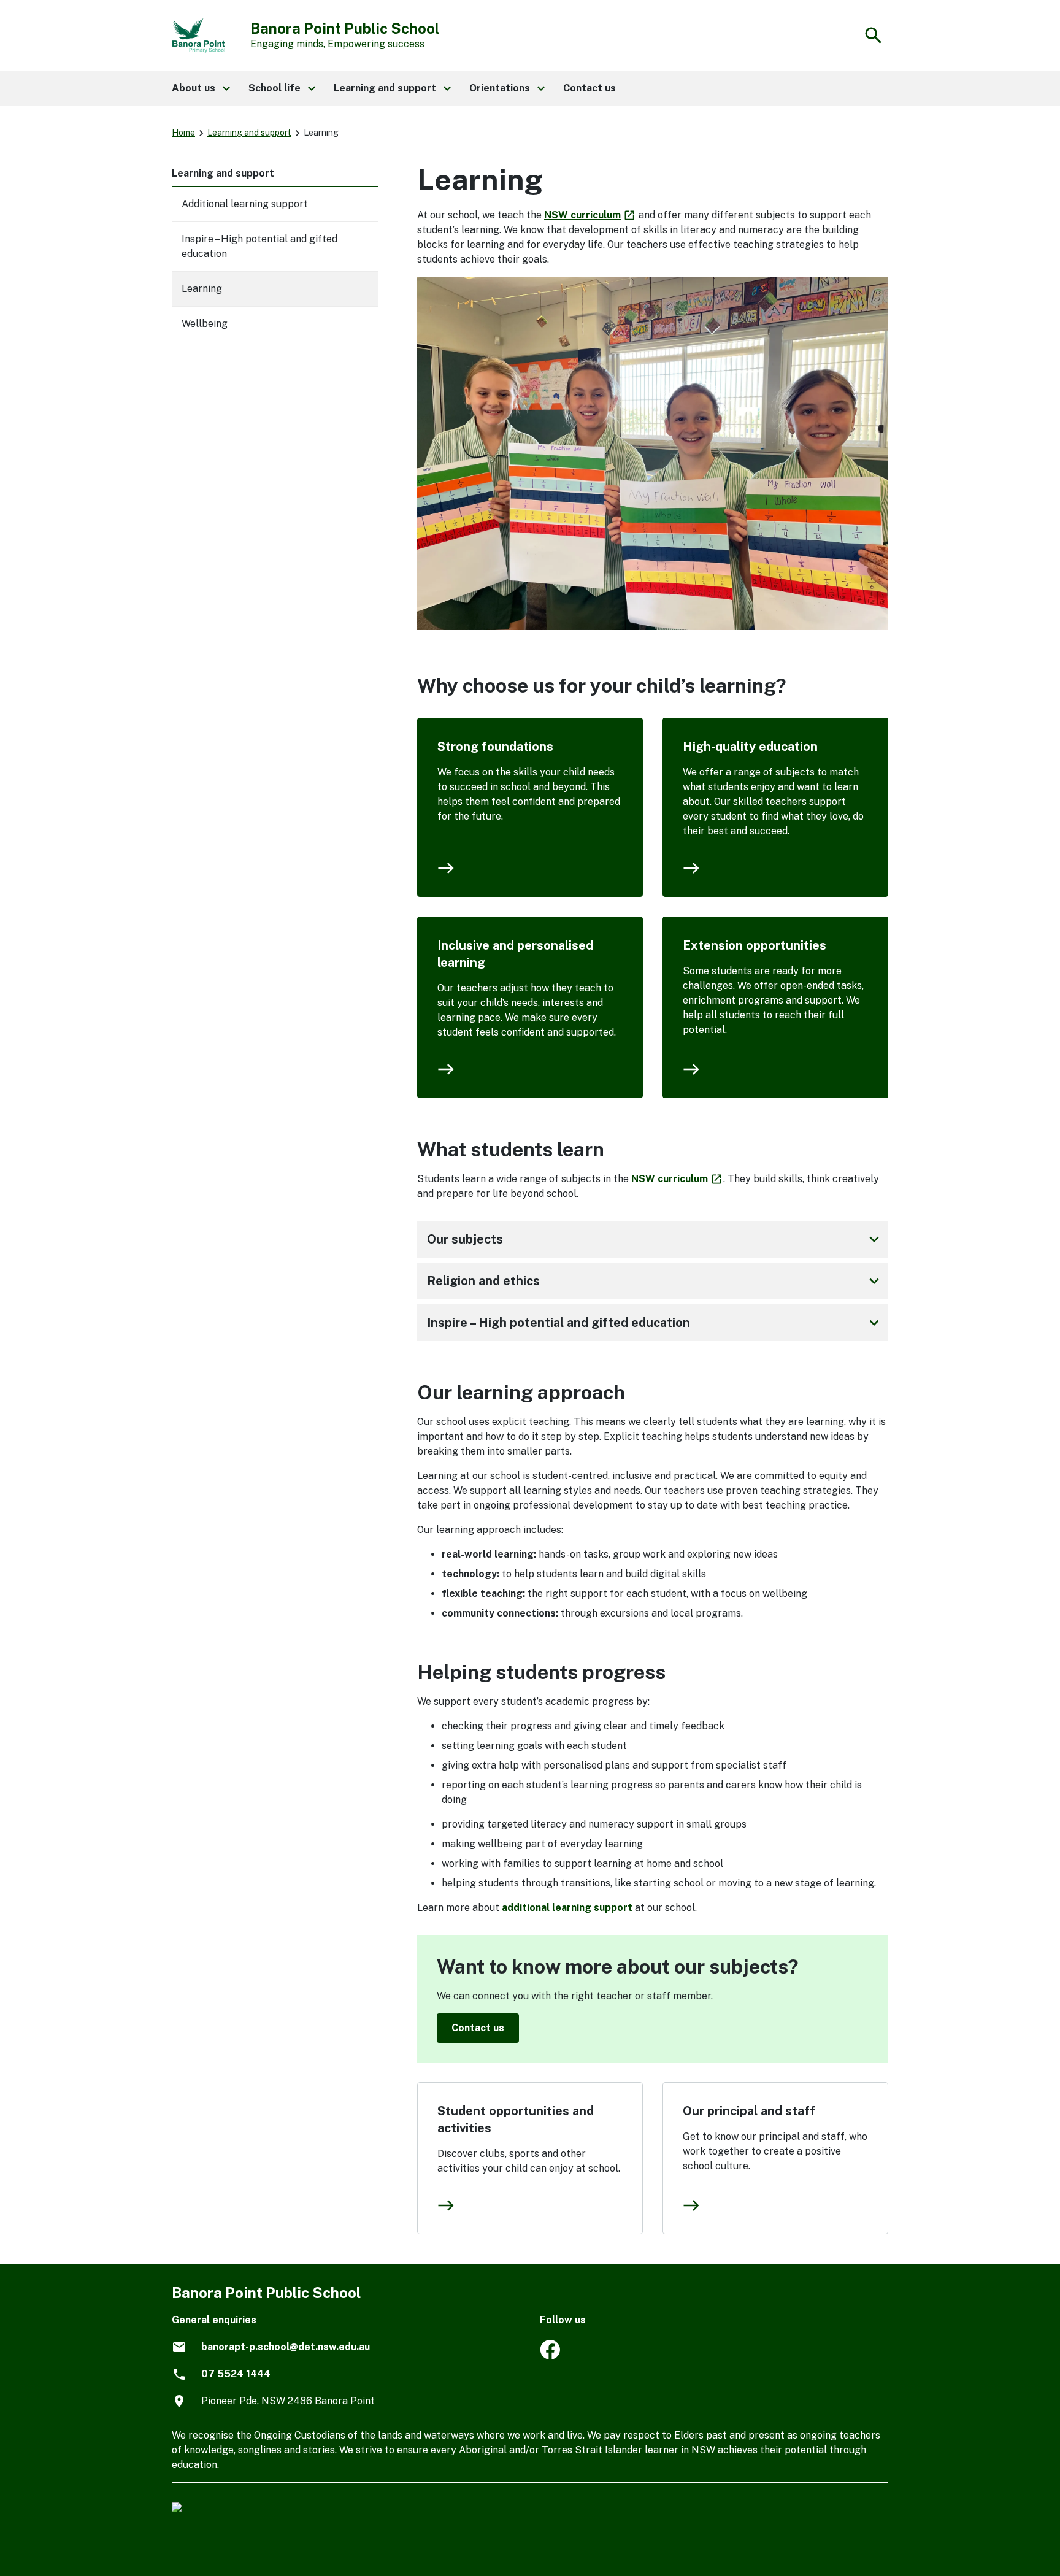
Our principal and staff (749, 2111)
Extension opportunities (755, 945)
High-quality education (750, 747)
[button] (200, 88)
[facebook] (550, 2356)
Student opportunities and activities (516, 2120)
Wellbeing (205, 324)
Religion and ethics (655, 1281)
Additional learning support (245, 204)
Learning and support (249, 133)
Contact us (478, 2028)
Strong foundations (495, 747)
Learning (202, 289)
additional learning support (567, 1908)
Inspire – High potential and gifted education (655, 1323)
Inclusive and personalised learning (515, 954)
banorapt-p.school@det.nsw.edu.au (286, 2347)
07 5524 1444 (236, 2374)
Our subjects (655, 1239)
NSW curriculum (590, 215)
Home (183, 133)
